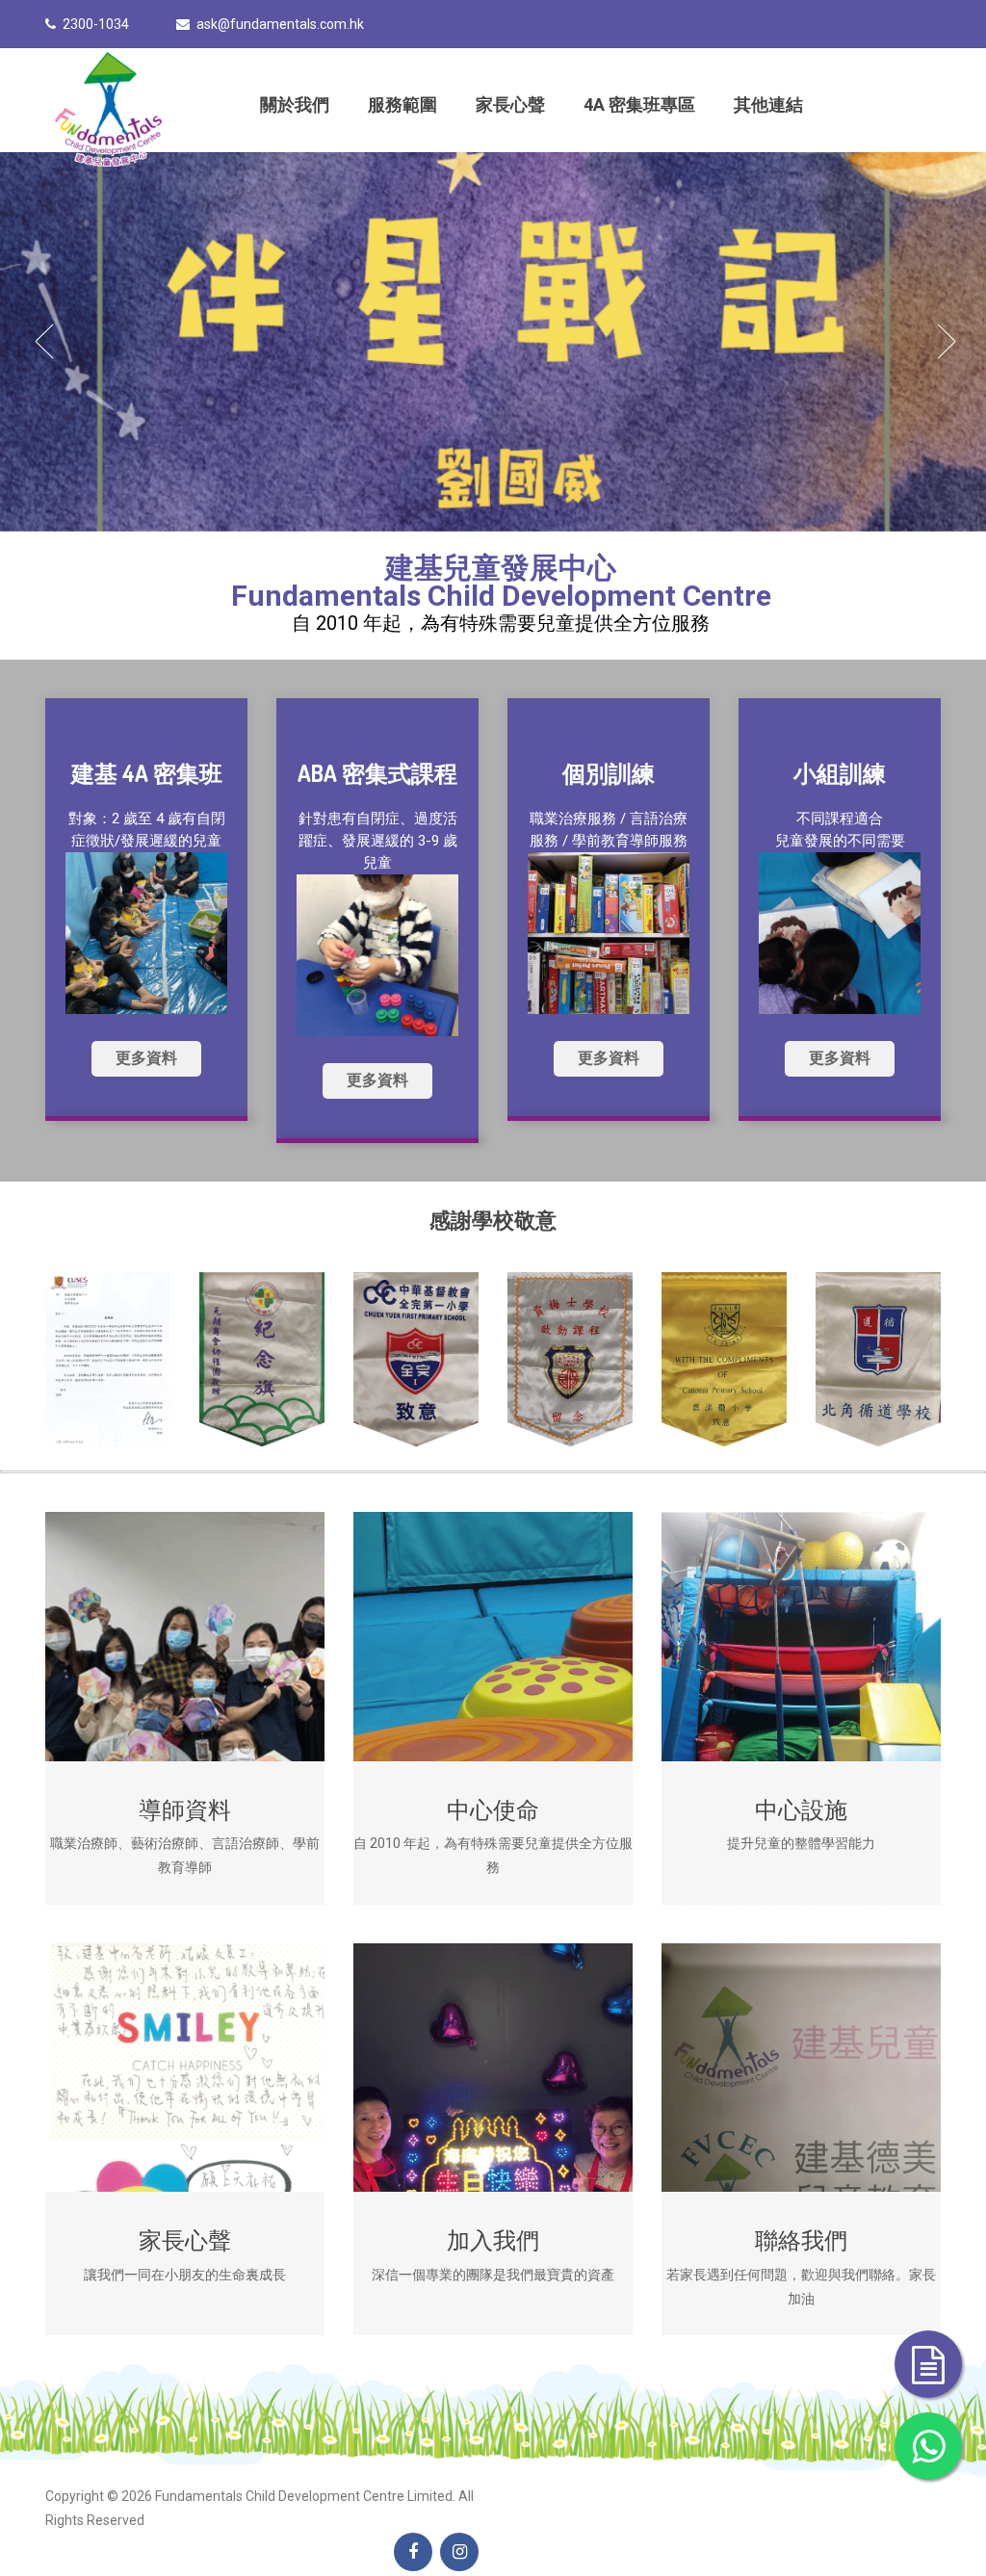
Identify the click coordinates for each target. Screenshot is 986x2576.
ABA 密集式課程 (377, 773)
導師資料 (185, 1809)
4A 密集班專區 (639, 104)
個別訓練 (609, 773)
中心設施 (801, 1809)
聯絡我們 (801, 2239)
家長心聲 (510, 104)
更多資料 (146, 1058)
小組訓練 (840, 773)
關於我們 (295, 104)
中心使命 (493, 1809)
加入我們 (493, 2239)
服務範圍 (402, 104)
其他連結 (768, 104)
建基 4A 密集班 (147, 773)
